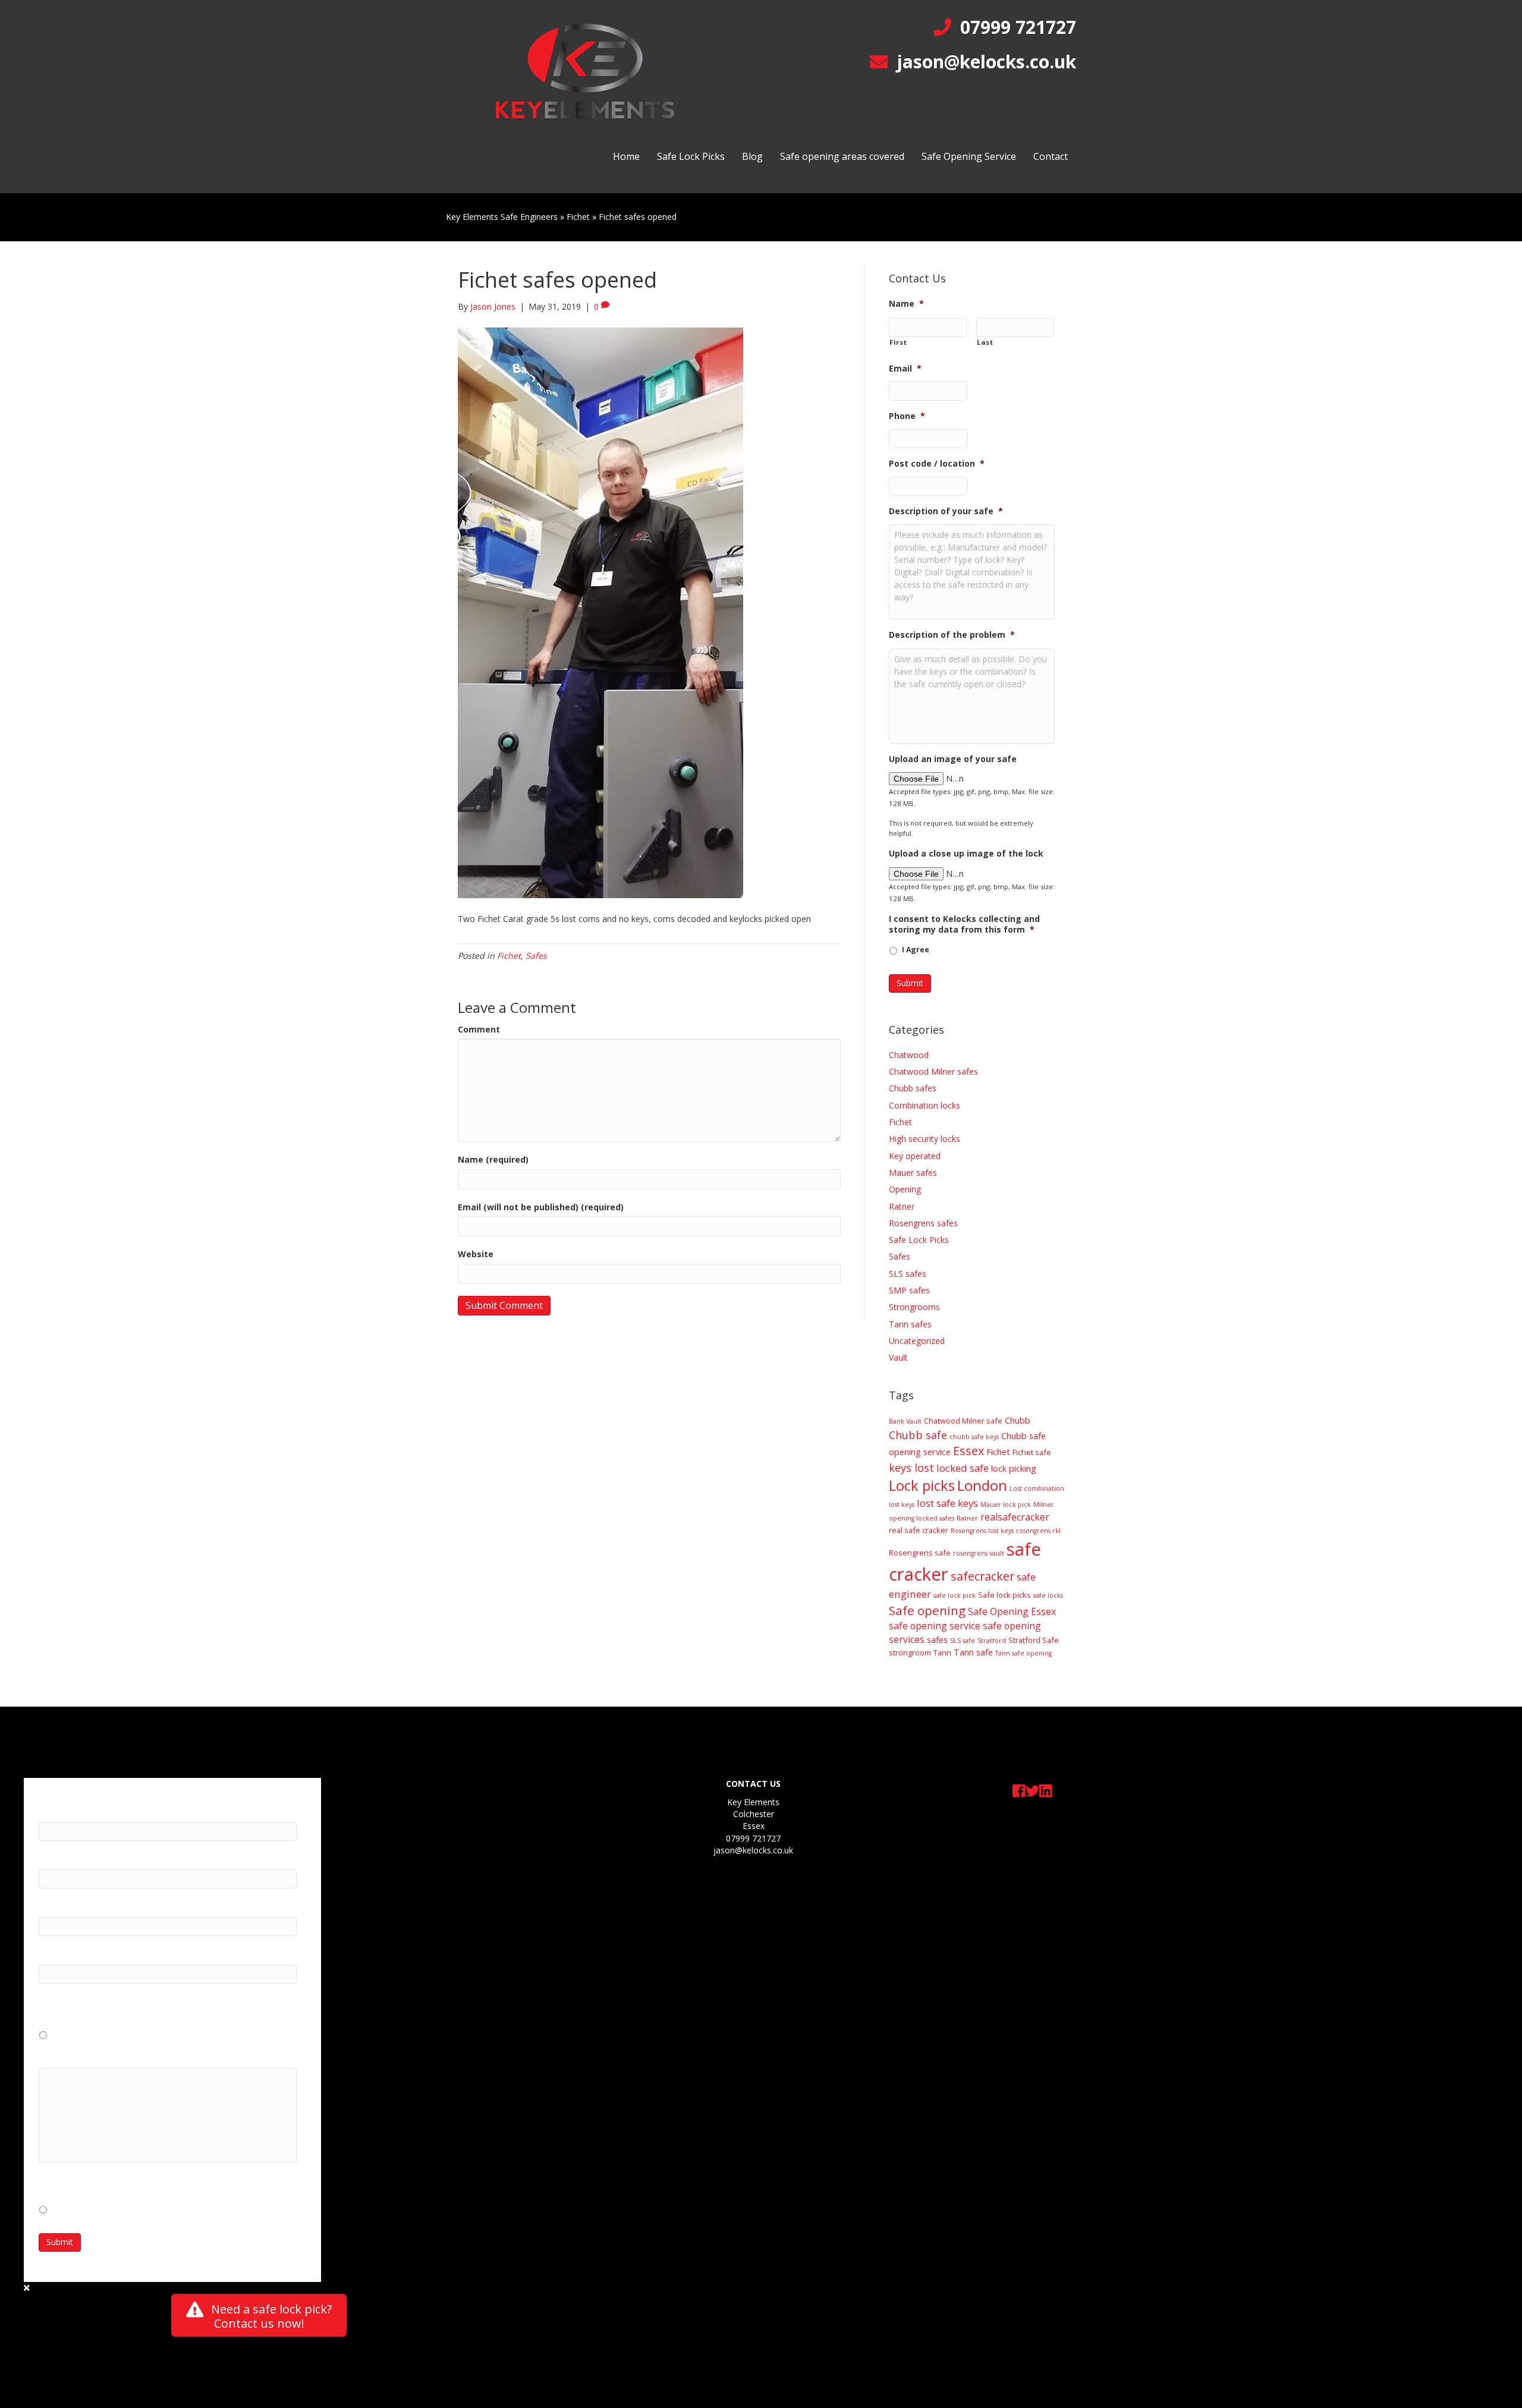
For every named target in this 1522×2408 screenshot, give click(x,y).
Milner (1044, 1504)
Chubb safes (913, 1088)
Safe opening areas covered (842, 156)
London (982, 1485)
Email (905, 369)
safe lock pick (955, 1595)
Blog (752, 156)
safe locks (1048, 1595)
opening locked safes (922, 1518)
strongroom (910, 1652)
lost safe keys (947, 1503)
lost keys (902, 1504)
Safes (536, 956)
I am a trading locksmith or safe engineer (132, 2034)
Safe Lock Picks (691, 156)
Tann (942, 1652)
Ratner (902, 1206)
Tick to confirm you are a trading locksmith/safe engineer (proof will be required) (165, 2004)
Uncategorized (917, 1341)
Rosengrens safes (923, 1223)
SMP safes (909, 1290)
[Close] (27, 2288)
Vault (898, 1357)
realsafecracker (1015, 1517)
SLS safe (963, 1641)
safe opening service (935, 1626)
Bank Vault (905, 1421)
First (898, 342)
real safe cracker (919, 1530)
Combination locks (924, 1105)
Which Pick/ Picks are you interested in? (129, 2055)
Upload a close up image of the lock (966, 854)
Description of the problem (952, 635)
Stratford (992, 1641)
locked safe (963, 1468)
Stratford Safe (1034, 1640)
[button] (259, 2315)
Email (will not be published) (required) (541, 1207)
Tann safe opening (1023, 1653)
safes (937, 1640)
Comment (479, 1029)
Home (626, 156)
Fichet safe (1032, 1452)
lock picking (1014, 1469)
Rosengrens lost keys (982, 1531)
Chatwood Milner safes (933, 1071)
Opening (905, 1189)
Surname (62, 1856)
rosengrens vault (979, 1553)
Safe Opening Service (969, 156)
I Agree (916, 950)
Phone (907, 416)
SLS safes (908, 1274)
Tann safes (910, 1324)
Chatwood (909, 1055)
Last (985, 342)
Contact (1051, 156)
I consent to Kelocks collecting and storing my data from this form (964, 924)
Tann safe (973, 1652)
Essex (968, 1451)
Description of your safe (946, 511)
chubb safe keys (974, 1437)
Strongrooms (914, 1307)
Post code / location (937, 464)
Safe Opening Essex (1012, 1611)
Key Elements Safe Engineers (502, 217)
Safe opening (927, 1610)
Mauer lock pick (1006, 1504)
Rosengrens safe (920, 1553)
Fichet (578, 217)
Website (476, 1254)
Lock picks (922, 1485)
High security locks (924, 1139)
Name (906, 304)
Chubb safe (918, 1435)
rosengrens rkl (1038, 1531)
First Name (67, 1808)
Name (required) (493, 1159)
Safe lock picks (1004, 1595)
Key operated (915, 1156)
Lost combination (1037, 1488)
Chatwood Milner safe (963, 1421)
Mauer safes (913, 1172)
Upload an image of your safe (953, 759)
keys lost (911, 1468)
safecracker (982, 1576)
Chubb (1018, 1420)
